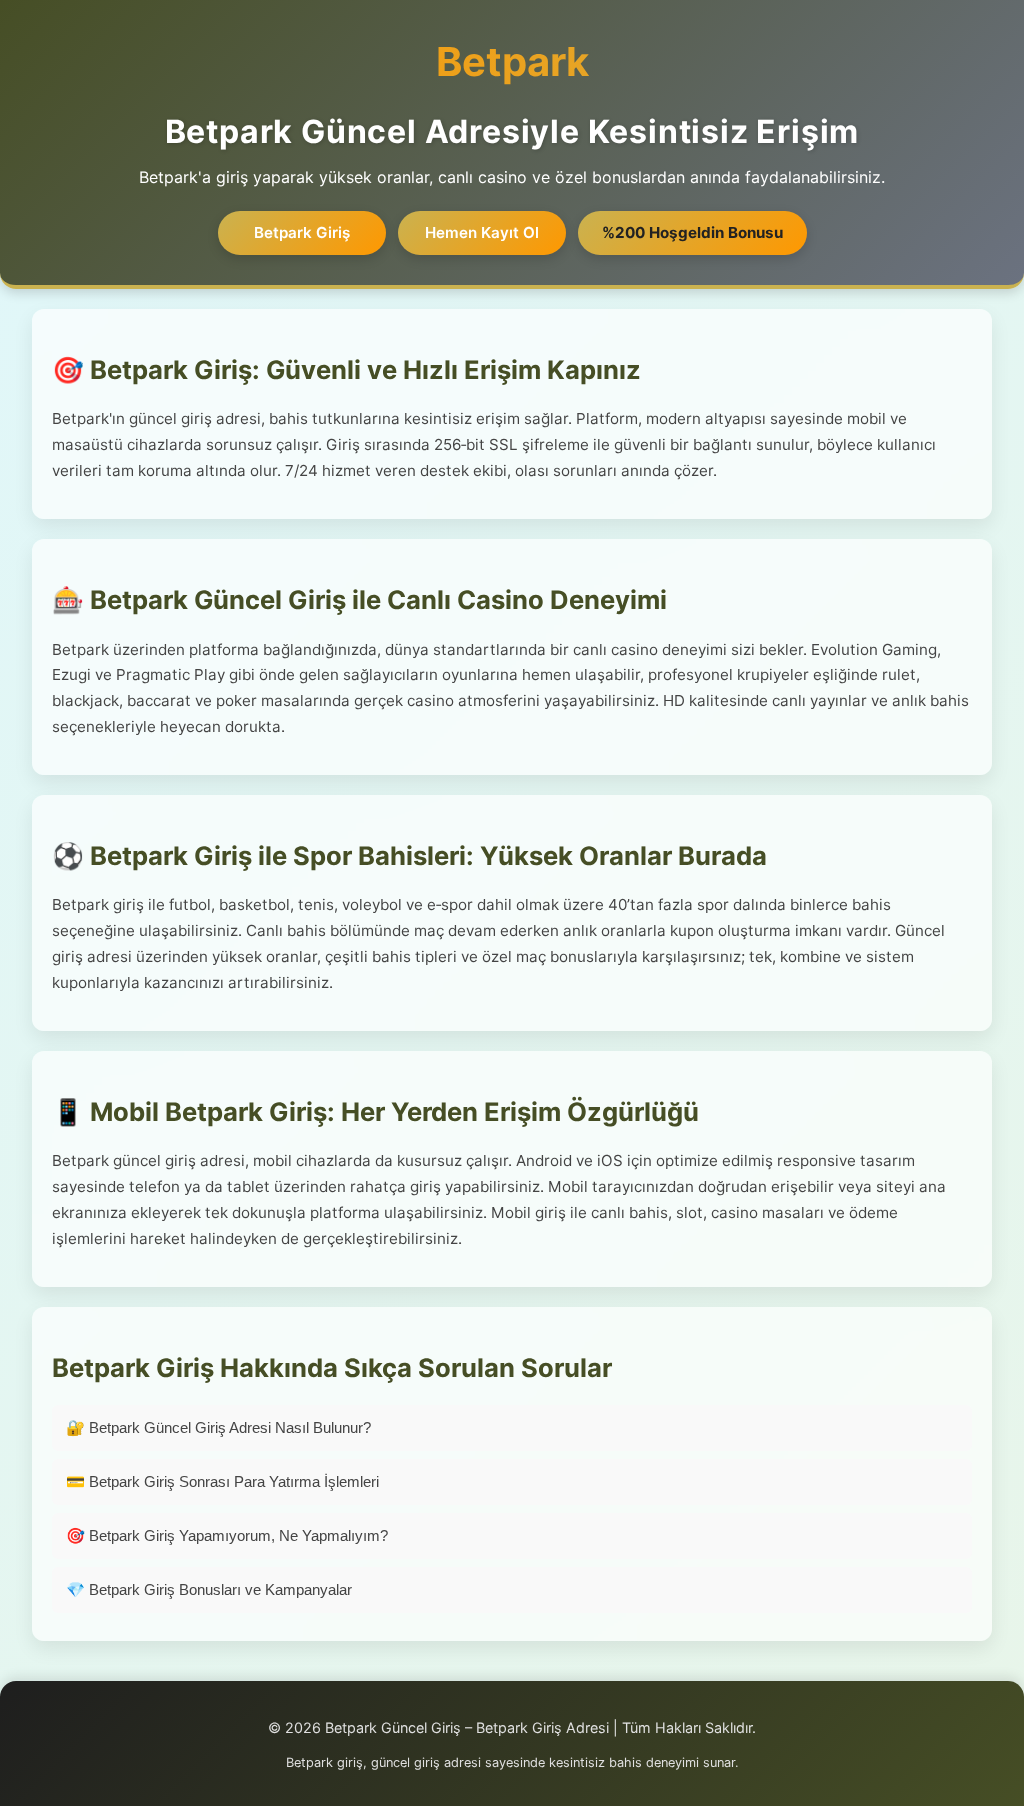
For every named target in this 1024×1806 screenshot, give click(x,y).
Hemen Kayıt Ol (482, 232)
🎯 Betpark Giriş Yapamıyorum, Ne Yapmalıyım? (227, 1535)
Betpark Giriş (302, 232)
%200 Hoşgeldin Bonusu (692, 232)
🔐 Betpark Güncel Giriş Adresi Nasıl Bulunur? (218, 1427)
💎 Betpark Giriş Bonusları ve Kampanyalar (209, 1589)
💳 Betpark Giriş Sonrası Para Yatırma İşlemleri (222, 1481)
